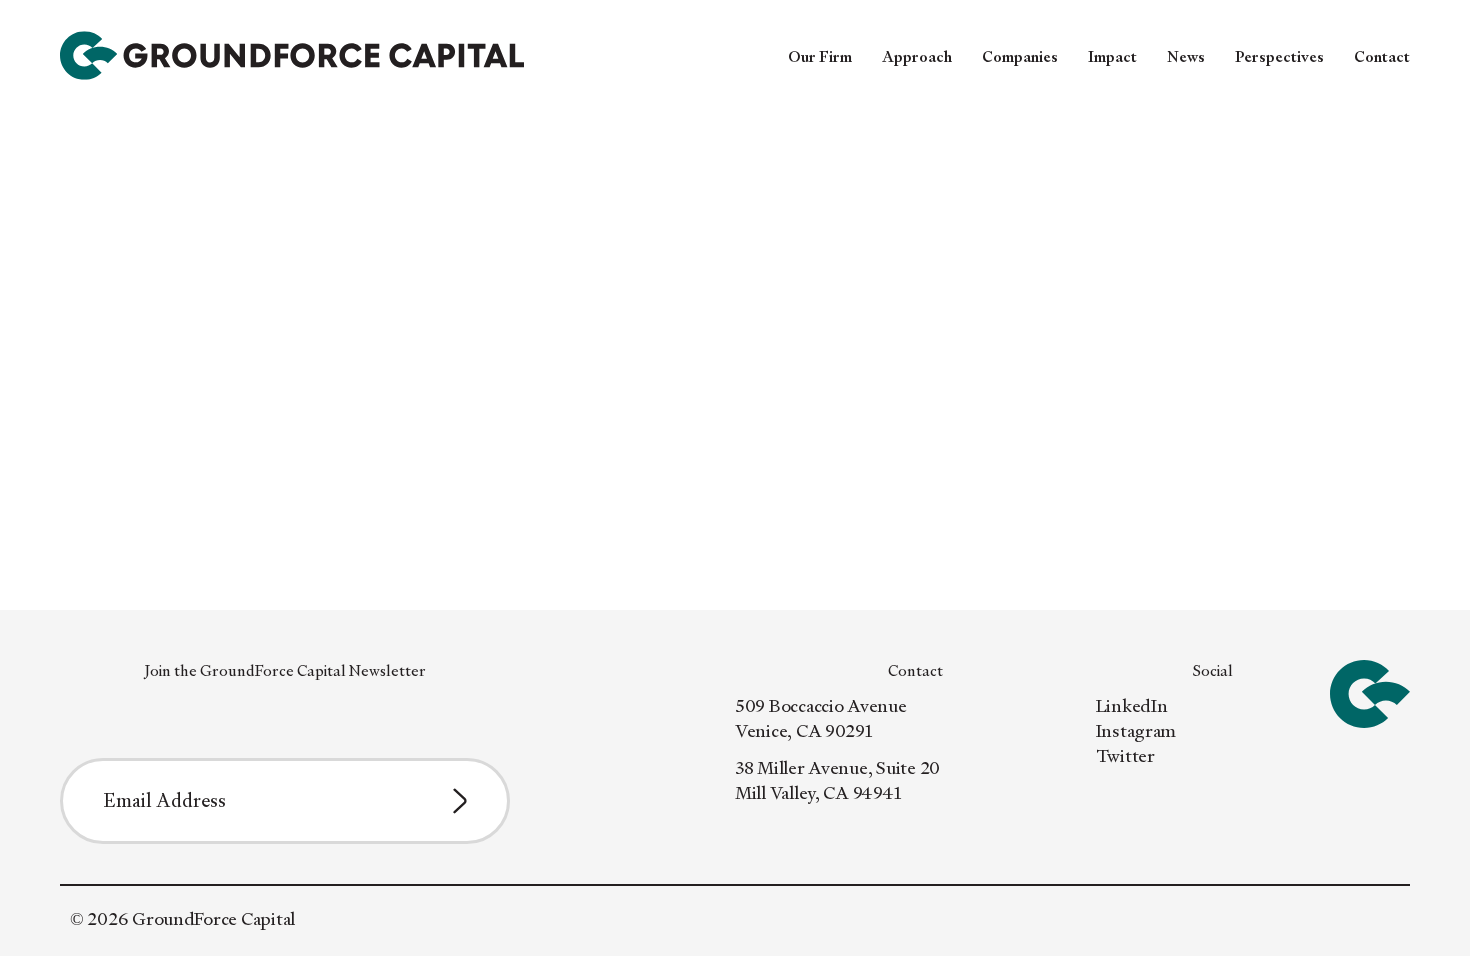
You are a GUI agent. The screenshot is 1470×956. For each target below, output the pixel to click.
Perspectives (1279, 57)
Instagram (1136, 730)
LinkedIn (1132, 705)
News (1186, 57)
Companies (1020, 57)
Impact (1112, 57)
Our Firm (820, 57)
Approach (917, 57)
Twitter (1125, 755)
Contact (1382, 57)
